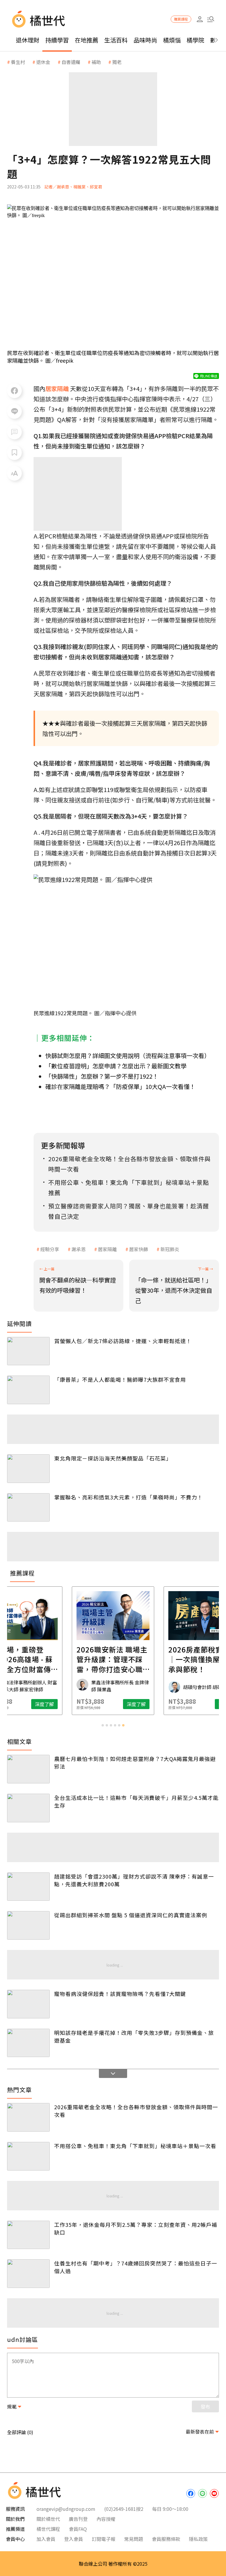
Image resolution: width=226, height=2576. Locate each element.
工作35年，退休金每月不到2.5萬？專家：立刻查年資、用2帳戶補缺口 (136, 2228)
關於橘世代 (48, 2519)
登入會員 (74, 2539)
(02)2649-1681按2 (124, 2509)
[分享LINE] (14, 411)
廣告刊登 (78, 2519)
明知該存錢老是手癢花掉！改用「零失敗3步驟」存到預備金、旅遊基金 (134, 2036)
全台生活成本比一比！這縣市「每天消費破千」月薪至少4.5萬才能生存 (136, 1801)
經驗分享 (50, 1249)
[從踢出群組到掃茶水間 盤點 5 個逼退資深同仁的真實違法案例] (28, 1925)
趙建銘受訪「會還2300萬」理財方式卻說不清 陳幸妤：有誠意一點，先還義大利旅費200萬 (134, 1880)
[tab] (103, 1725)
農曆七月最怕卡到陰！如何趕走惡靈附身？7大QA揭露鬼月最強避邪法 (135, 1762)
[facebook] (191, 2493)
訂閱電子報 (104, 2539)
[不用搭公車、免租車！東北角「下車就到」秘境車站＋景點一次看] (28, 2156)
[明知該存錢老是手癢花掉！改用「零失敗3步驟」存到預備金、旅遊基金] (28, 2043)
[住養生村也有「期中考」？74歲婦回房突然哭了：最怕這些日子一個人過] (28, 2274)
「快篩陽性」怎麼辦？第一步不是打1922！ (102, 1076)
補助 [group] (96, 62)
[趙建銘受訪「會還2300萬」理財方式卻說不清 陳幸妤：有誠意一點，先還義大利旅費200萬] (28, 1887)
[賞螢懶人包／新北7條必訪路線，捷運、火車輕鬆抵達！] (28, 1351)
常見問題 (134, 2539)
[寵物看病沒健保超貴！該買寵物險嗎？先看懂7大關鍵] (28, 2004)
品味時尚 (145, 40)
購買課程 (181, 19)
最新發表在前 (200, 2432)
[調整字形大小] (14, 473)
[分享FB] (14, 391)
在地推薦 (87, 40)
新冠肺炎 (170, 1249)
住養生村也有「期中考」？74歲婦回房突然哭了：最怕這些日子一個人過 (136, 2267)
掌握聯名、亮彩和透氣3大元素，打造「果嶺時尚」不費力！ (128, 1497)
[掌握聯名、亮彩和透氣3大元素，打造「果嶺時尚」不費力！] (28, 1508)
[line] (202, 2493)
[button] (211, 19)
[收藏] (14, 453)
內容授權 (106, 2519)
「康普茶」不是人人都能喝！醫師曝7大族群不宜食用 (120, 1379)
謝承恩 (79, 1249)
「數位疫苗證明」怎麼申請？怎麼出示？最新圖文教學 (116, 1066)
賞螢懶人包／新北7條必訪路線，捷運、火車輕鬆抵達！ (123, 1341)
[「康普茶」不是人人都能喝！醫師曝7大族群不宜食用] (28, 1390)
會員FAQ (78, 2529)
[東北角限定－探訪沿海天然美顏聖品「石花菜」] (28, 1469)
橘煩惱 (172, 40)
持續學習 (57, 40)
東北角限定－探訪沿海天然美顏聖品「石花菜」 (113, 1458)
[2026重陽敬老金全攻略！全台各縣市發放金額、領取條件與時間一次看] (28, 2117)
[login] (200, 19)
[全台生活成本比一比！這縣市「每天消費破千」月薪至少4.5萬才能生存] (28, 1808)
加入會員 (46, 2539)
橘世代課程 (48, 2529)
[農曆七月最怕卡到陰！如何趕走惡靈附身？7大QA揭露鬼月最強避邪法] (28, 1769)
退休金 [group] (43, 62)
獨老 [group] (117, 62)
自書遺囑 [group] (71, 62)
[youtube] (214, 2493)
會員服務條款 (166, 2539)
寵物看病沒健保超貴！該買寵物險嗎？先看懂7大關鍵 (120, 1994)
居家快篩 (139, 1249)
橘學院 (195, 40)
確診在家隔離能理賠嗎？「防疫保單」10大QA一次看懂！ (120, 1086)
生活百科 (116, 40)
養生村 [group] (18, 62)
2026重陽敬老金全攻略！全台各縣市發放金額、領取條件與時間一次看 (136, 2111)
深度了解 (55, 1704)
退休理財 (28, 40)
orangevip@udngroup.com (66, 2509)
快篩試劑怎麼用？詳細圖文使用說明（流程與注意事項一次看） (128, 1055)
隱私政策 (198, 2539)
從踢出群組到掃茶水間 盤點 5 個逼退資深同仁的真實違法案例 (131, 1915)
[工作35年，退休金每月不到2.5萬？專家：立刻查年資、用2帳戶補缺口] (28, 2235)
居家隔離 (107, 1249)
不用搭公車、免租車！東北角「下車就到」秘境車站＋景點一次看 (135, 2146)
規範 (12, 2406)
